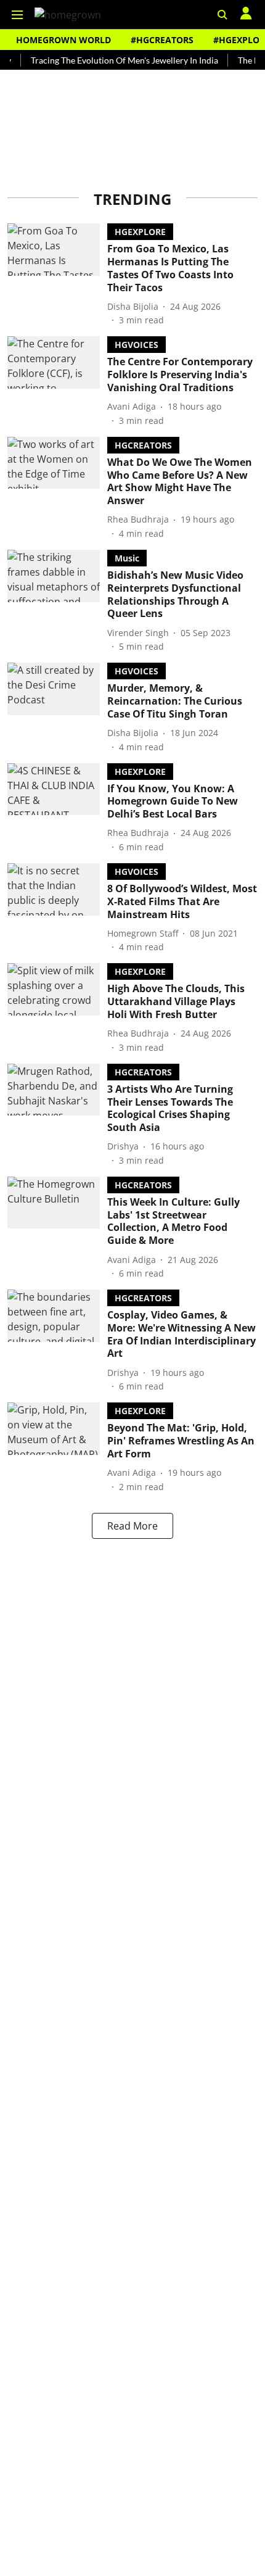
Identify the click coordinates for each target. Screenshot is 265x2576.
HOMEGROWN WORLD (63, 40)
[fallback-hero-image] (57, 275)
